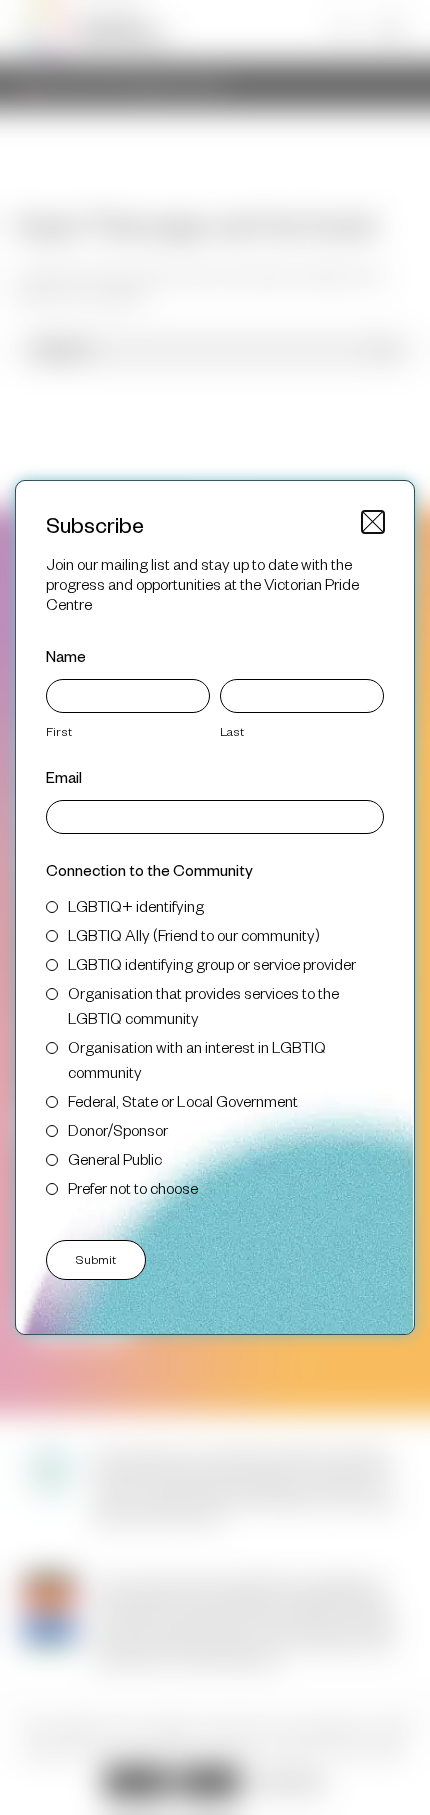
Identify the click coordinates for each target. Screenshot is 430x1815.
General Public (115, 1158)
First (59, 731)
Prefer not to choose (133, 1187)
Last (232, 731)
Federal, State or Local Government (183, 1100)
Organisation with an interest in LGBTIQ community (197, 1059)
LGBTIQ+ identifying (136, 905)
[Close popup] (373, 522)
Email (64, 776)
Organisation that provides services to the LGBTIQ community (203, 1005)
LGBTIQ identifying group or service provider (212, 963)
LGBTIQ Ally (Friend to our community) (194, 934)
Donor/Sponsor (118, 1129)
